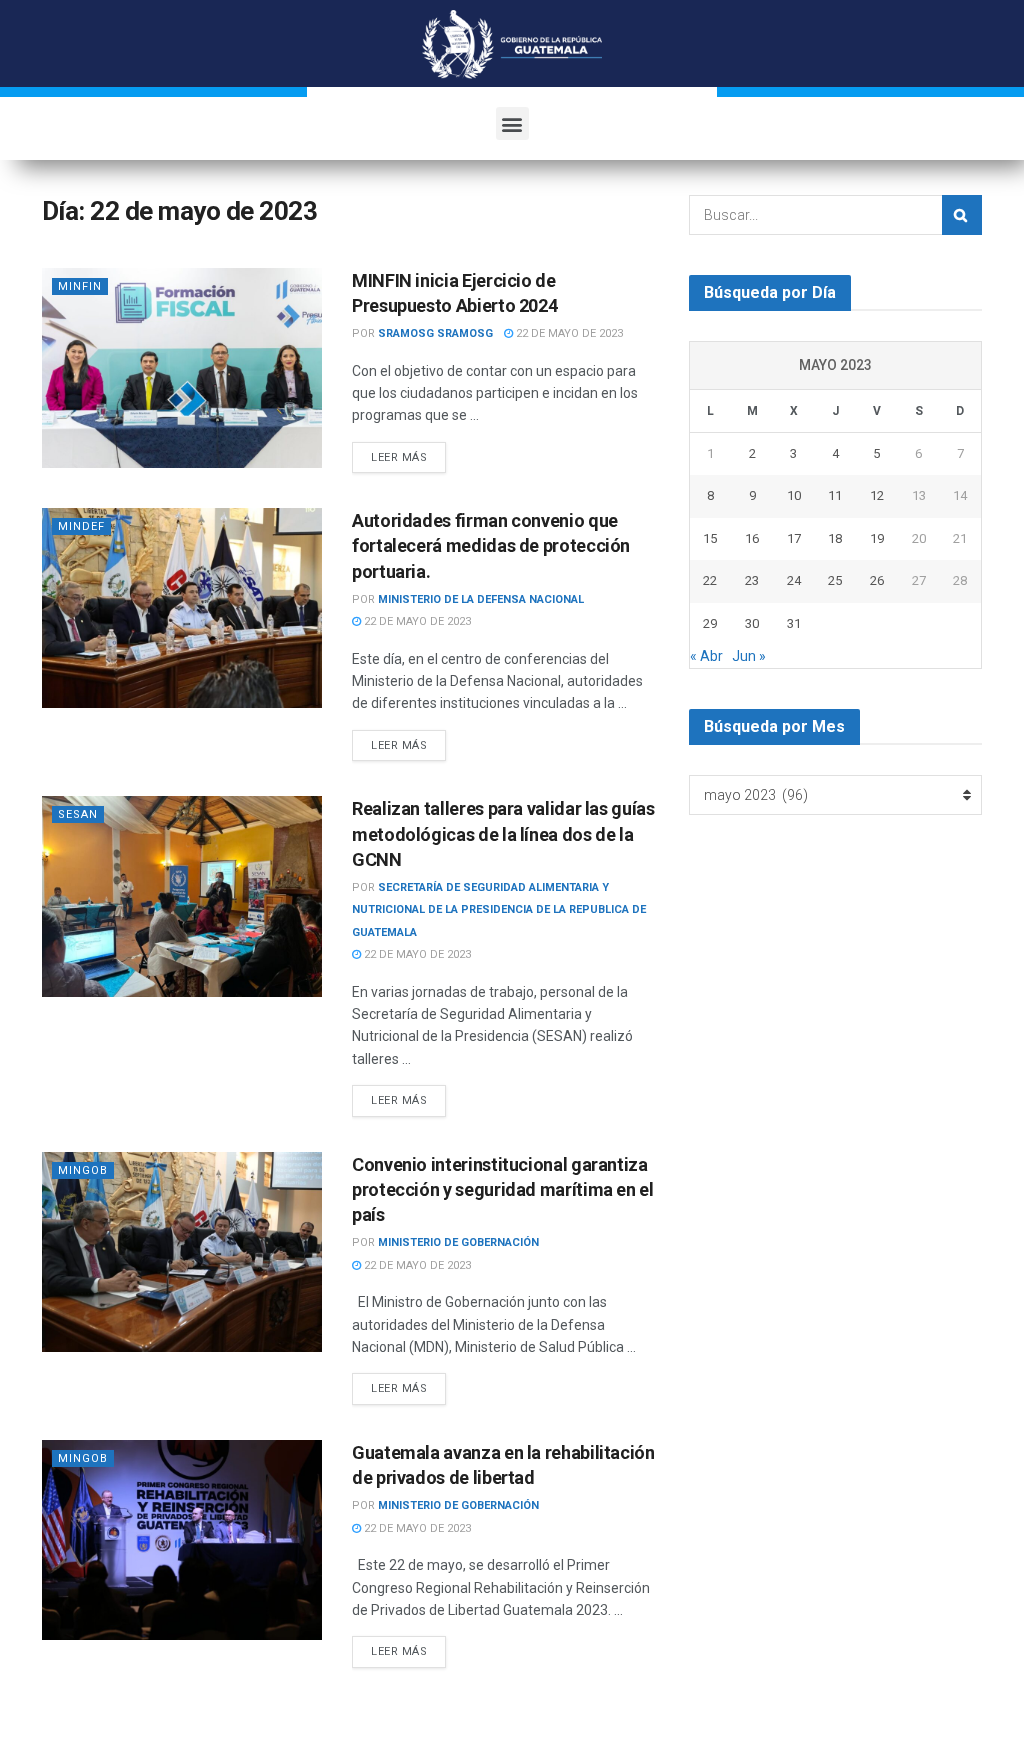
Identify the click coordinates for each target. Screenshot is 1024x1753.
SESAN (78, 814)
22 (710, 580)
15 (710, 538)
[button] (512, 123)
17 (794, 538)
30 (752, 623)
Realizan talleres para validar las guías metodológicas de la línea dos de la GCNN (503, 833)
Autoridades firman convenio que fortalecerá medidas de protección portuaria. (491, 545)
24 (794, 580)
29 (710, 623)
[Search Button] (962, 215)
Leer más (399, 457)
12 (877, 495)
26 (877, 580)
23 (752, 580)
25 (835, 580)
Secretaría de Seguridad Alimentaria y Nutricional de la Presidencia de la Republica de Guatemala (499, 910)
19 (877, 538)
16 (752, 538)
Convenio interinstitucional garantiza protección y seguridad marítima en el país (503, 1189)
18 (835, 538)
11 (835, 495)
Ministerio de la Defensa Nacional (481, 599)
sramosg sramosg (435, 333)
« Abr (706, 656)
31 (794, 623)
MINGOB (83, 1170)
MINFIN (80, 286)
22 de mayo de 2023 (568, 333)
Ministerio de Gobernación (458, 1242)
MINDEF (81, 526)
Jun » (749, 656)
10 (794, 495)
